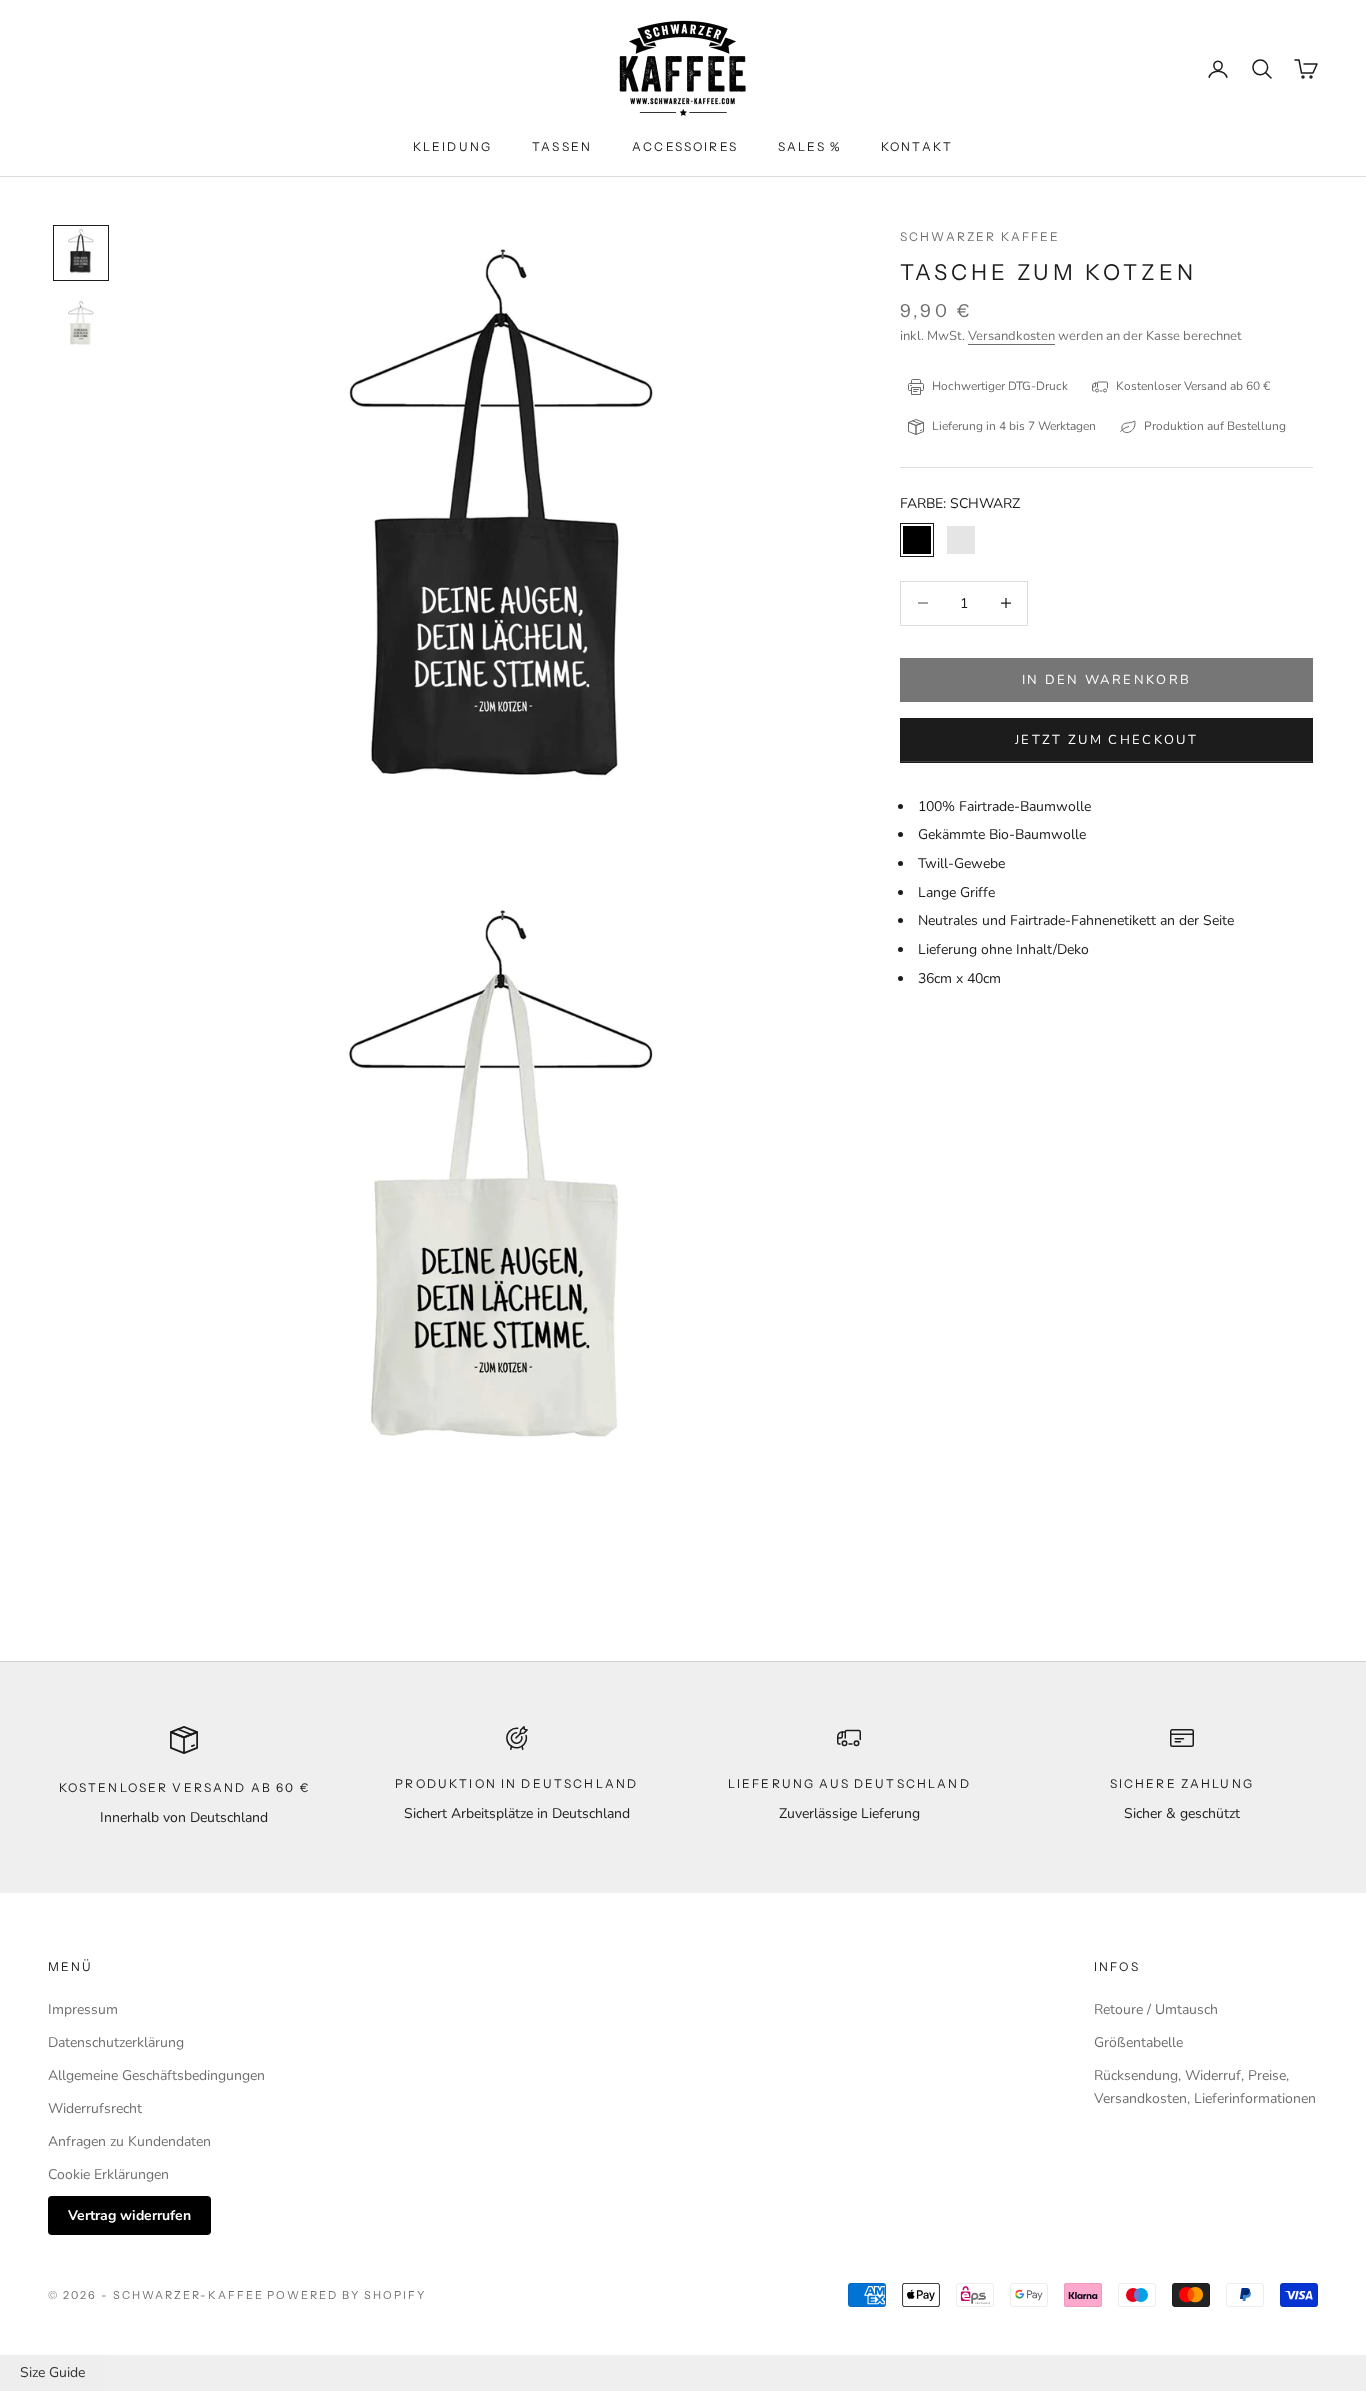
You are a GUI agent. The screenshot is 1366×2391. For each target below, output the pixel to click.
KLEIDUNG (452, 146)
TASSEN (562, 146)
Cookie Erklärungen (108, 2174)
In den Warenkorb (1106, 679)
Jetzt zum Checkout (1106, 739)
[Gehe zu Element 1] (81, 253)
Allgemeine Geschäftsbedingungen (156, 2075)
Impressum (83, 2009)
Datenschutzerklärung (116, 2042)
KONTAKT (917, 146)
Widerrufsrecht (95, 2108)
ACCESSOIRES (685, 146)
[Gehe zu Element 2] (81, 325)
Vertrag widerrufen (129, 2215)
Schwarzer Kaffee (980, 236)
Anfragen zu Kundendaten (129, 2141)
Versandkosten (1011, 336)
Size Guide (52, 2372)
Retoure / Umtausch (1156, 2009)
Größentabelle (1138, 2042)
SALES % (809, 146)
